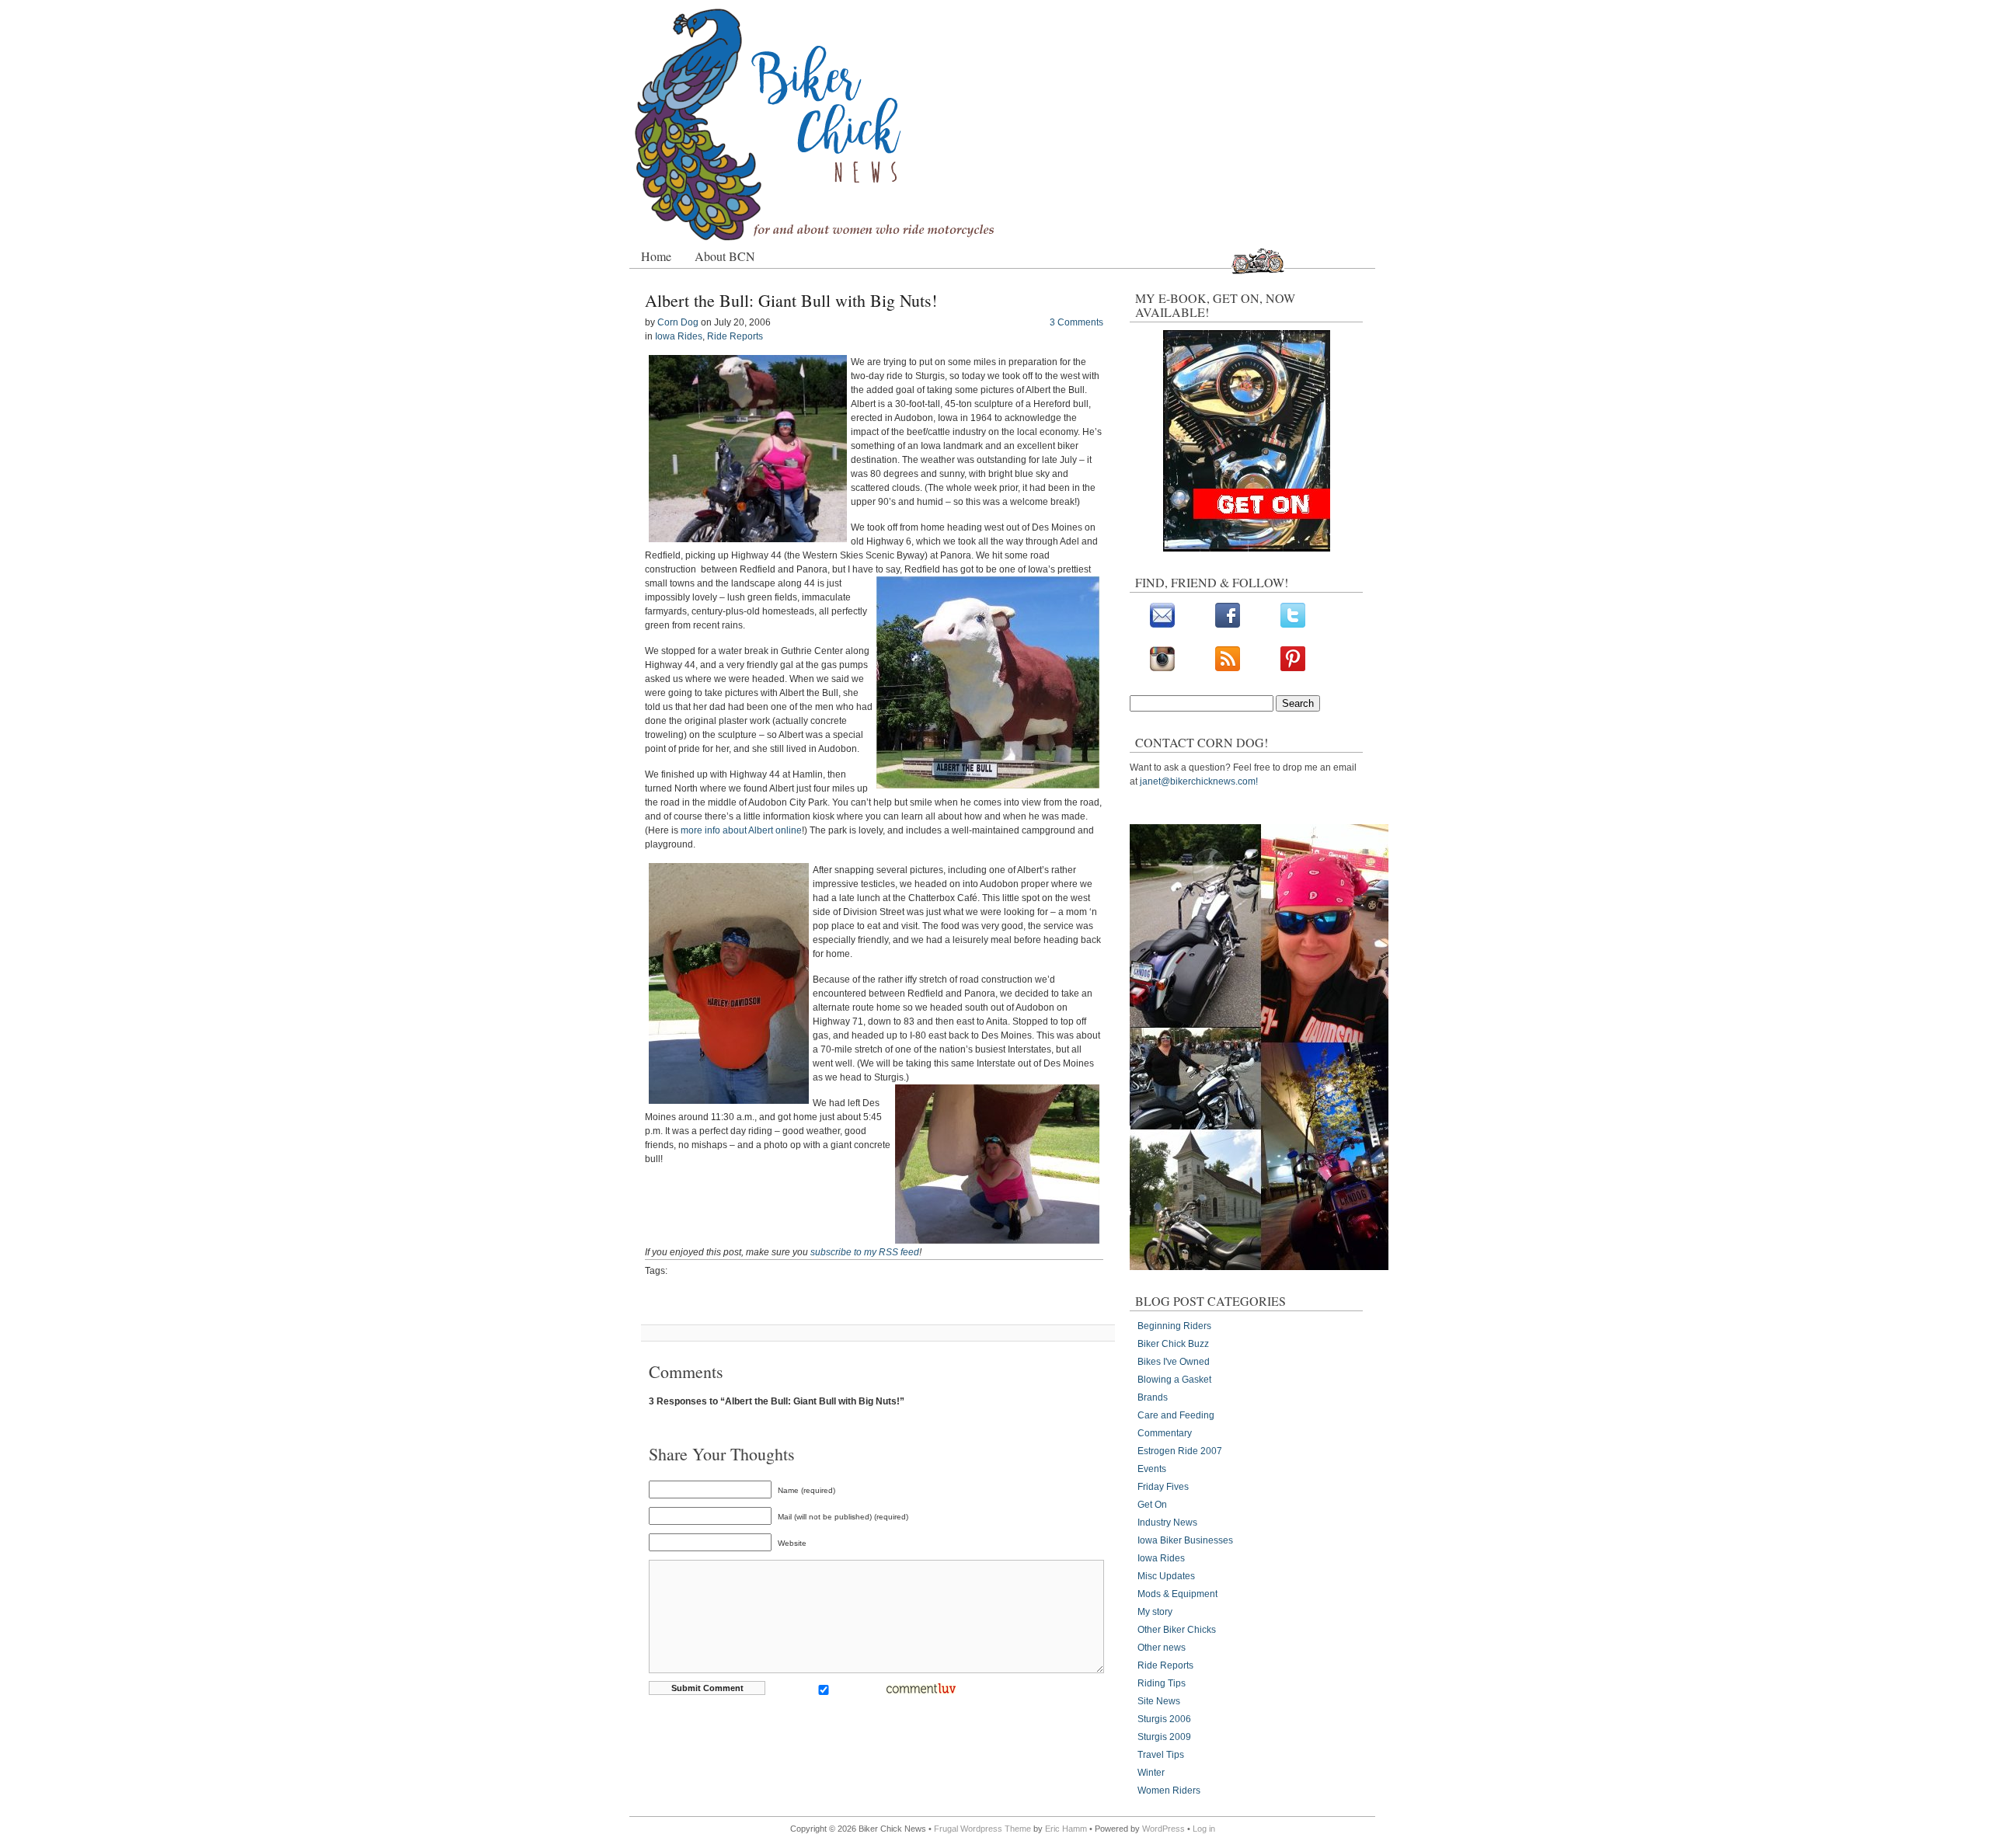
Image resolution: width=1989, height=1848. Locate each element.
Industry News (1167, 1523)
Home (656, 256)
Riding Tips (1162, 1683)
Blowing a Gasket (1174, 1380)
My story (1155, 1612)
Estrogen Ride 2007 (1180, 1451)
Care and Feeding (1176, 1415)
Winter (1151, 1773)
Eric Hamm (1066, 1829)
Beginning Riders (1174, 1326)
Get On (1152, 1505)
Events (1152, 1469)
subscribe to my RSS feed (865, 1252)
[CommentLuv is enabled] (921, 1692)
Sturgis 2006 (1164, 1719)
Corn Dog (678, 322)
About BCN (725, 256)
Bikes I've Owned (1174, 1362)
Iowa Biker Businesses (1185, 1540)
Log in (1204, 1829)
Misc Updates (1166, 1576)
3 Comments (1076, 322)
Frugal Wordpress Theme (982, 1829)
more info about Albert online (741, 830)
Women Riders (1169, 1791)
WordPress (1163, 1829)
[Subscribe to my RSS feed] (1228, 668)
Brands (1153, 1397)
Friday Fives (1163, 1487)
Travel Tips (1161, 1755)
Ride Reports (735, 336)
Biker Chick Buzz (1173, 1344)
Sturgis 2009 (1164, 1737)
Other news (1162, 1648)
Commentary (1165, 1433)
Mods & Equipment (1177, 1594)
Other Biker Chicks (1177, 1630)
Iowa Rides (679, 336)
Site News (1159, 1701)
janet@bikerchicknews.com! (1199, 781)
